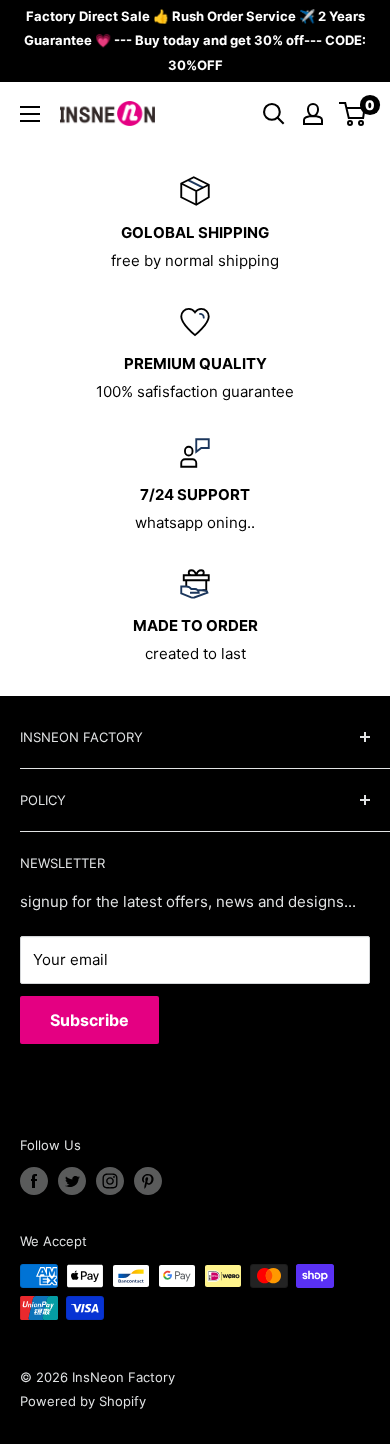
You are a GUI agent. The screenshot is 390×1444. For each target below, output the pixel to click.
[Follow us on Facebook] (34, 1181)
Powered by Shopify (83, 1401)
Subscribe (89, 1020)
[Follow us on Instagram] (110, 1181)
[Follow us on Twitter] (72, 1181)
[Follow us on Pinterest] (148, 1181)
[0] (353, 114)
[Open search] (274, 114)
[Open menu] (30, 114)
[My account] (313, 114)
